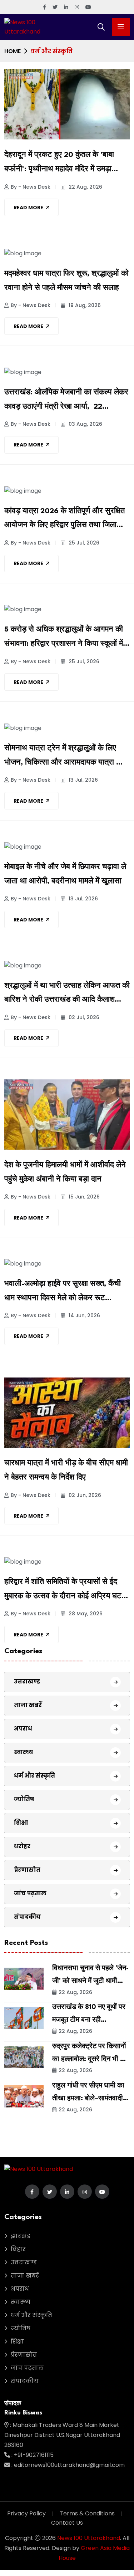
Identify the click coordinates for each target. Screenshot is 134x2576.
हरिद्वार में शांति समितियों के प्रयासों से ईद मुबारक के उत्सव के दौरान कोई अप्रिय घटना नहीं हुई (66, 1591)
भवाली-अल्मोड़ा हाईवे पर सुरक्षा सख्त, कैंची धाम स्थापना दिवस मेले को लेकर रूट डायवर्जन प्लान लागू (63, 1293)
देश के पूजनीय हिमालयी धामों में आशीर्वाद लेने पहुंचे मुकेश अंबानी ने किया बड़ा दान (65, 1172)
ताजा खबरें (28, 1705)
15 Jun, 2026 (83, 1197)
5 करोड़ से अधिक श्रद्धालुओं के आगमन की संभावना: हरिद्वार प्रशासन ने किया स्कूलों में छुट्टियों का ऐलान (64, 639)
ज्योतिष (24, 1799)
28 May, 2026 (85, 1614)
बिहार (18, 2249)
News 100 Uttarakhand (89, 2538)
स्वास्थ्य (24, 1752)
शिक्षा (21, 1823)
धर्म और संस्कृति (34, 1776)
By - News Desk (31, 187)
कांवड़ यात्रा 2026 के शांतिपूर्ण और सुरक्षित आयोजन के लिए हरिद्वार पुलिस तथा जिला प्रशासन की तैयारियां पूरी (64, 520)
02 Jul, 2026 (83, 1017)
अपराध (23, 1729)
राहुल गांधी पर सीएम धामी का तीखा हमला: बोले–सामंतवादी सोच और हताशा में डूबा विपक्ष (88, 2099)
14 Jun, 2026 (84, 1315)
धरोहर (22, 1846)
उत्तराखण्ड (27, 1681)
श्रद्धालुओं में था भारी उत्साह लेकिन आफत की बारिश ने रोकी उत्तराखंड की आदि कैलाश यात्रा (67, 995)
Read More (28, 208)
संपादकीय (27, 1917)
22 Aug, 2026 (85, 187)
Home (13, 51)
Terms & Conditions (87, 2513)
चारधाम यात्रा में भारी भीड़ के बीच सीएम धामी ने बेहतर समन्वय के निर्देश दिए (66, 1471)
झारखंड (21, 2236)
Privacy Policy (26, 2513)
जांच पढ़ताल (30, 1893)
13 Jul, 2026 (83, 780)
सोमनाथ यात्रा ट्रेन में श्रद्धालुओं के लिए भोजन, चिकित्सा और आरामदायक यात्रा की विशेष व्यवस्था (64, 757)
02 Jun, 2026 (84, 1495)
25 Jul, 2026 (83, 543)
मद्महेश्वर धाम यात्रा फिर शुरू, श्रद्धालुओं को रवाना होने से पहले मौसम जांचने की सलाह (66, 281)
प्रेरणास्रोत (27, 1870)
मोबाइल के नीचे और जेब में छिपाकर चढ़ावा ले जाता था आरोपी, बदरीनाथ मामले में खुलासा (65, 874)
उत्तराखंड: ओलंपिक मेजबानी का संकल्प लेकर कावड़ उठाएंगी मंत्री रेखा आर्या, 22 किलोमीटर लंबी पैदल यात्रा (66, 402)
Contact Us (67, 2523)
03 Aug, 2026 (85, 424)
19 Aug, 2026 (84, 305)
